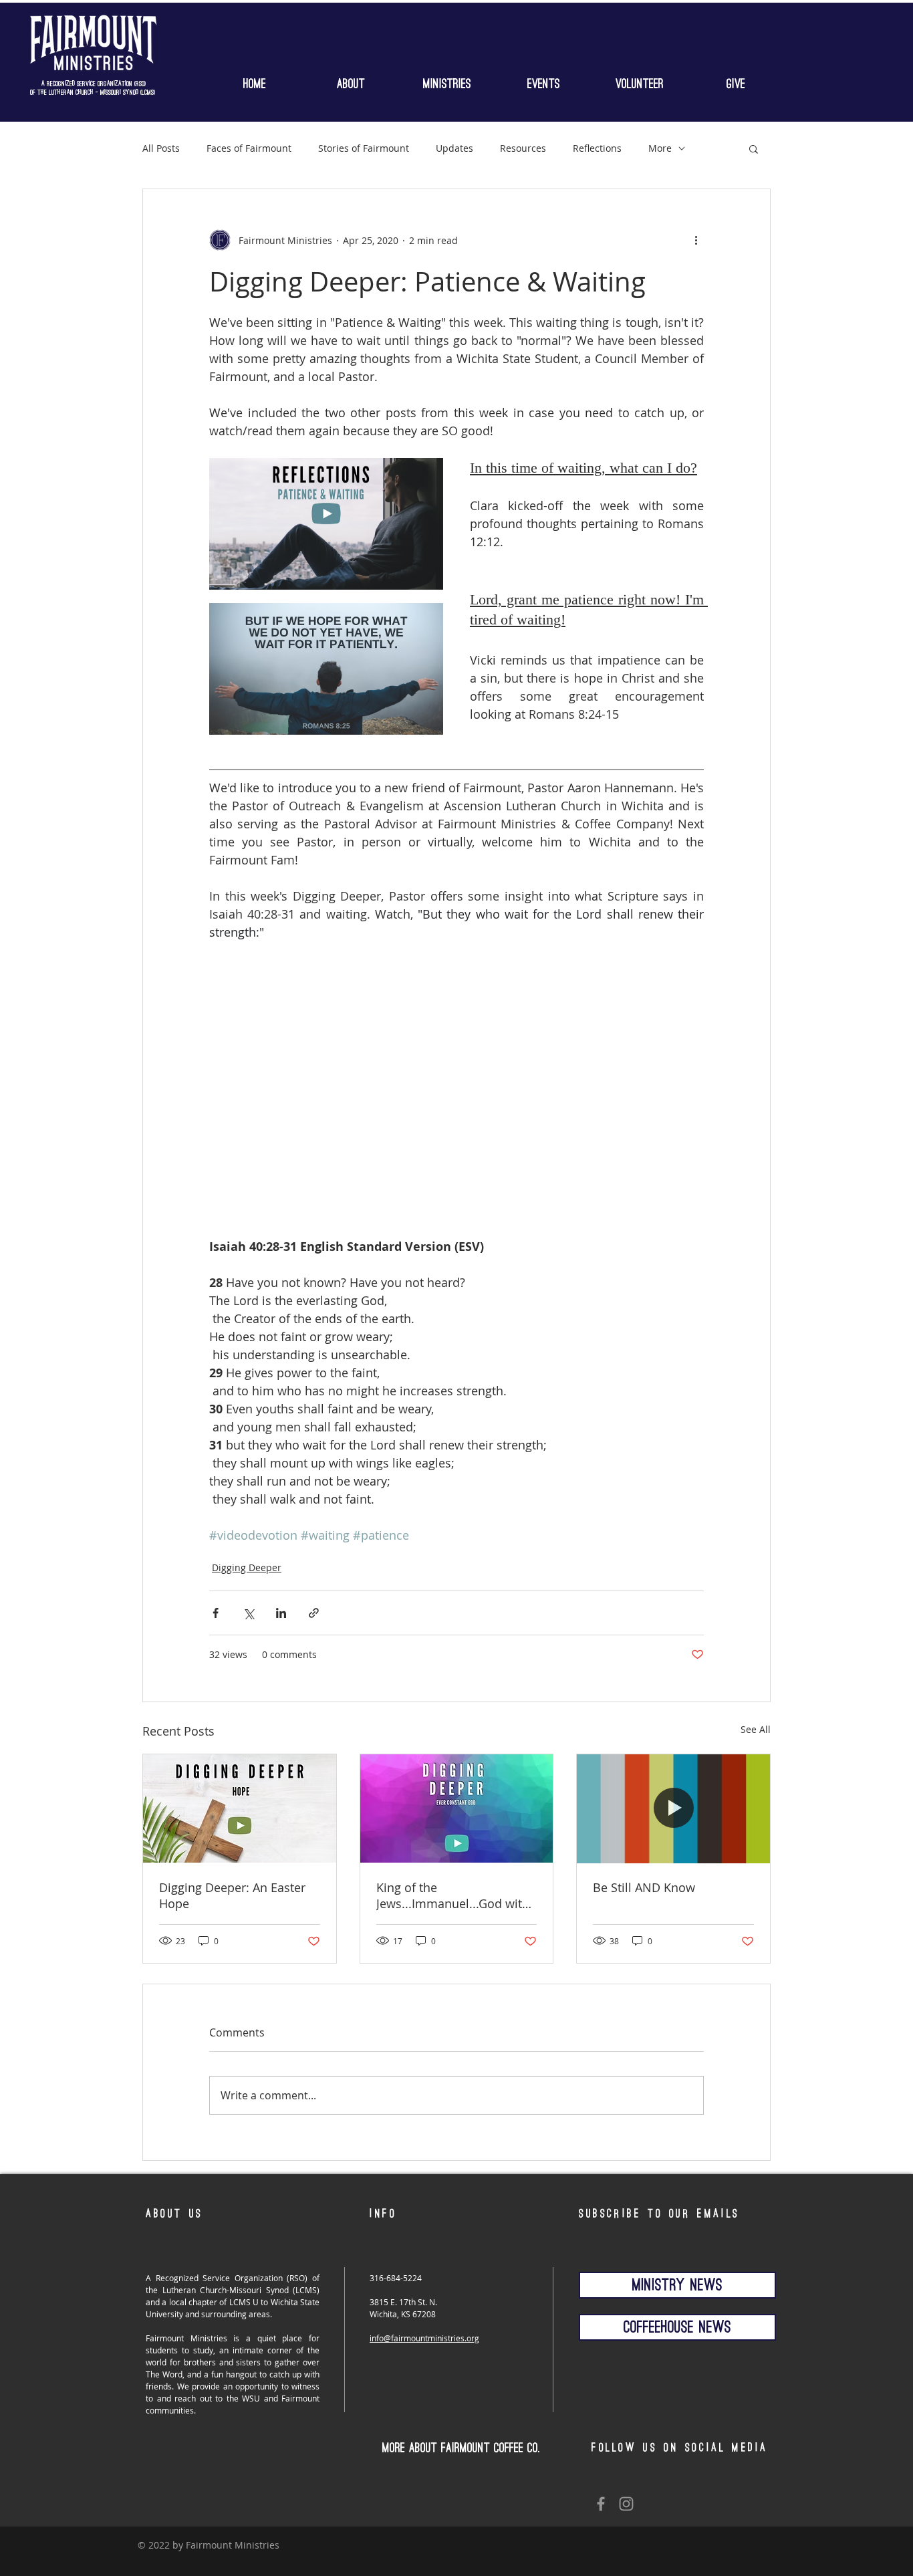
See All (756, 1729)
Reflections (597, 148)
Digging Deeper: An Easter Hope (232, 1895)
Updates (454, 148)
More (660, 148)
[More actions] (696, 240)
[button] (447, 81)
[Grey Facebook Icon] (601, 2504)
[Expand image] (426, 475)
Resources (523, 148)
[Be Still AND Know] (673, 1808)
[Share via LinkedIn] (281, 1613)
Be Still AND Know (644, 1887)
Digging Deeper (247, 1567)
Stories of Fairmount (364, 148)
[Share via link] (314, 1613)
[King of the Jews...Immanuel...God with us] (457, 1808)
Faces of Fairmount (249, 148)
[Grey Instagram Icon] (626, 2504)
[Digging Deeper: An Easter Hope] (240, 1808)
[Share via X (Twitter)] (248, 1613)
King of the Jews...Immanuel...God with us (453, 1895)
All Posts (161, 148)
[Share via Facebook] (216, 1613)
